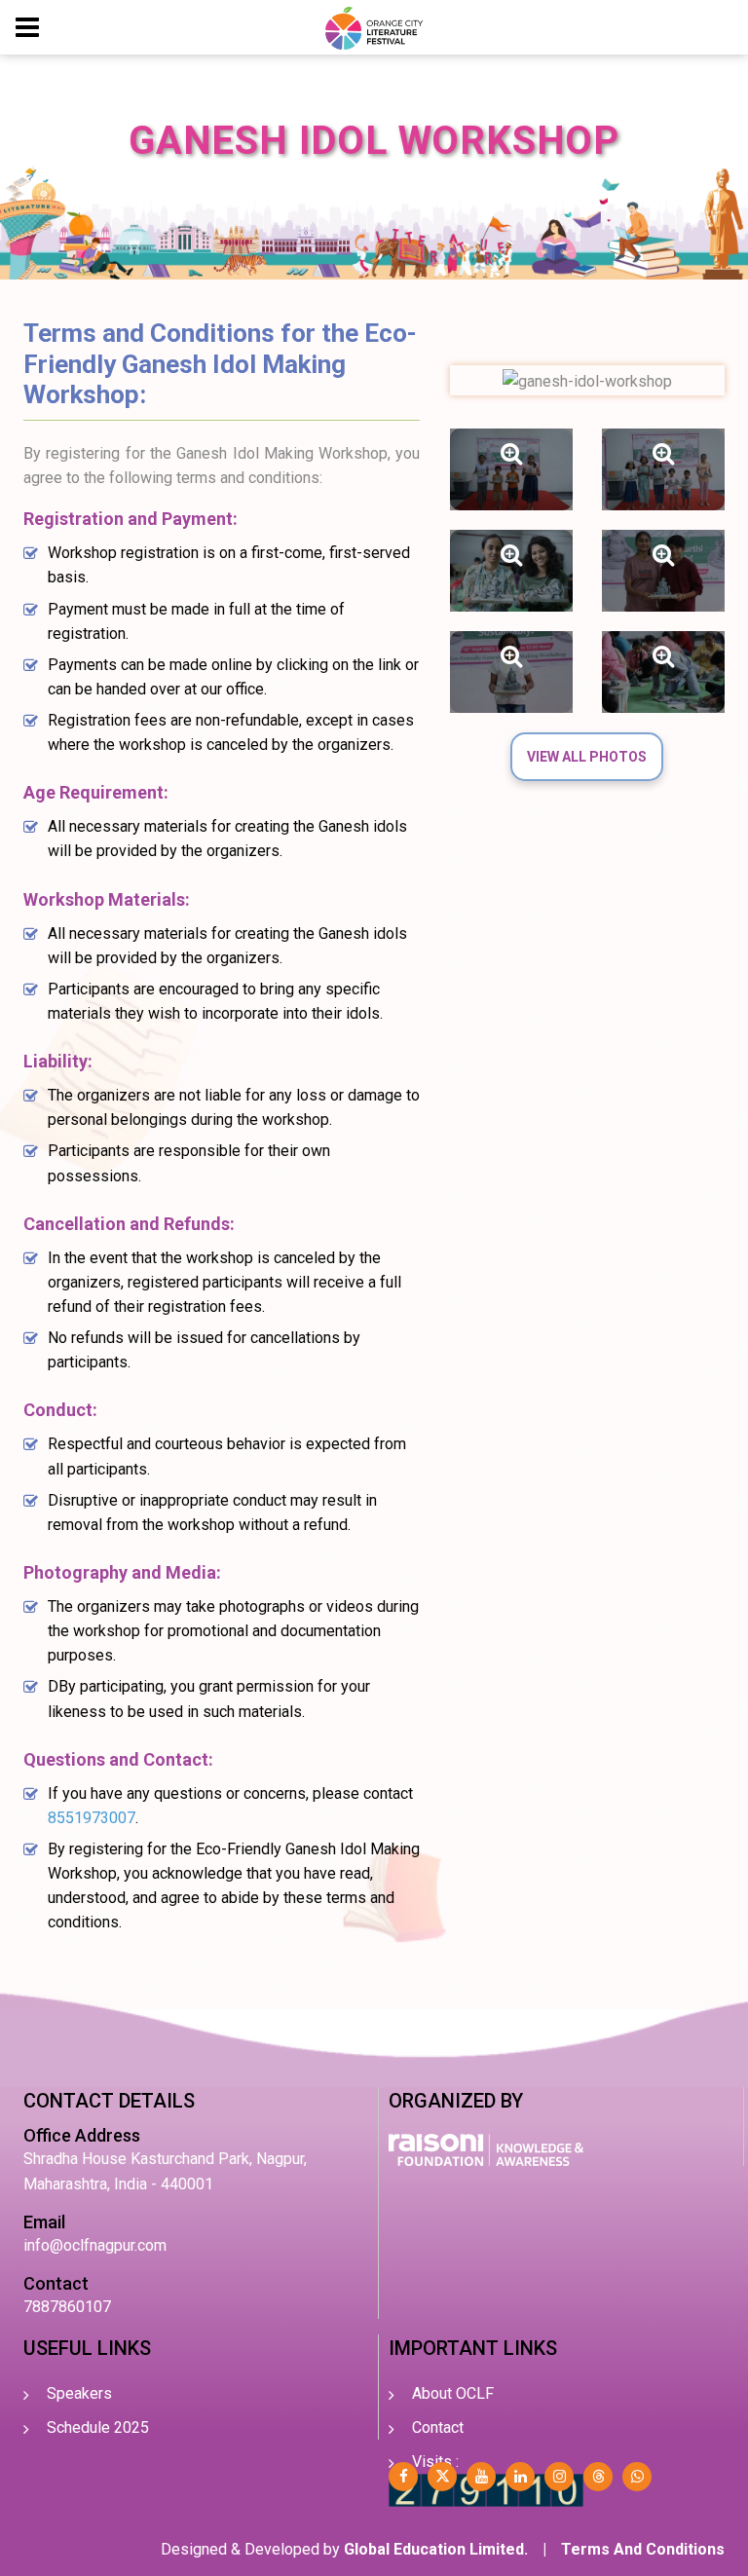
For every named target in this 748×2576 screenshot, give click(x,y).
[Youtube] (481, 2477)
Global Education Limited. (436, 2549)
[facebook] (403, 2477)
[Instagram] (559, 2477)
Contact (438, 2427)
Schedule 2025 (98, 2427)
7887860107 (67, 2307)
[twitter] (442, 2477)
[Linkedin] (520, 2477)
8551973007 (92, 1818)
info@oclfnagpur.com (95, 2245)
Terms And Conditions (643, 2549)
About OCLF (453, 2393)
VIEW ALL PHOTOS (587, 757)
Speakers (79, 2393)
